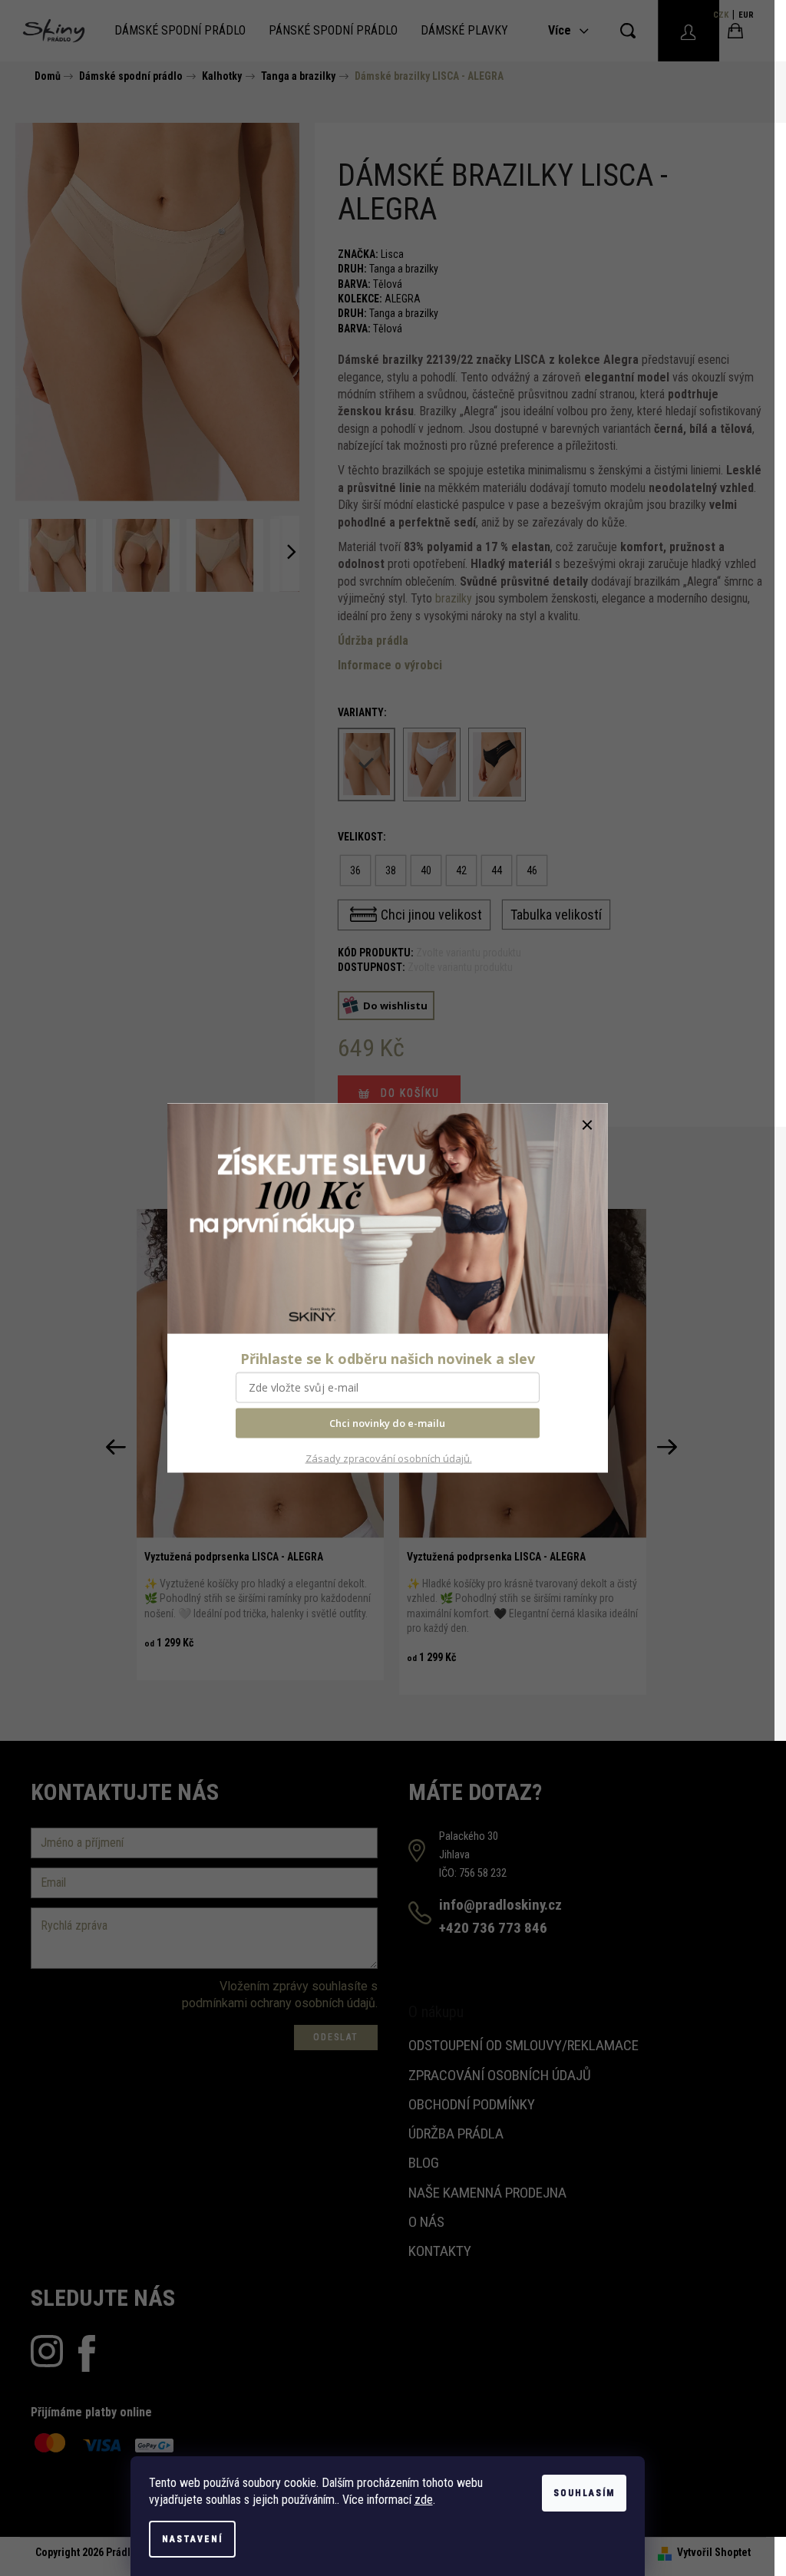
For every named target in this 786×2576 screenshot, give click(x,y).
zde (424, 2500)
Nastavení (192, 2539)
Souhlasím (584, 2493)
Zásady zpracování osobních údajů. (389, 1458)
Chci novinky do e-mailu (387, 1423)
